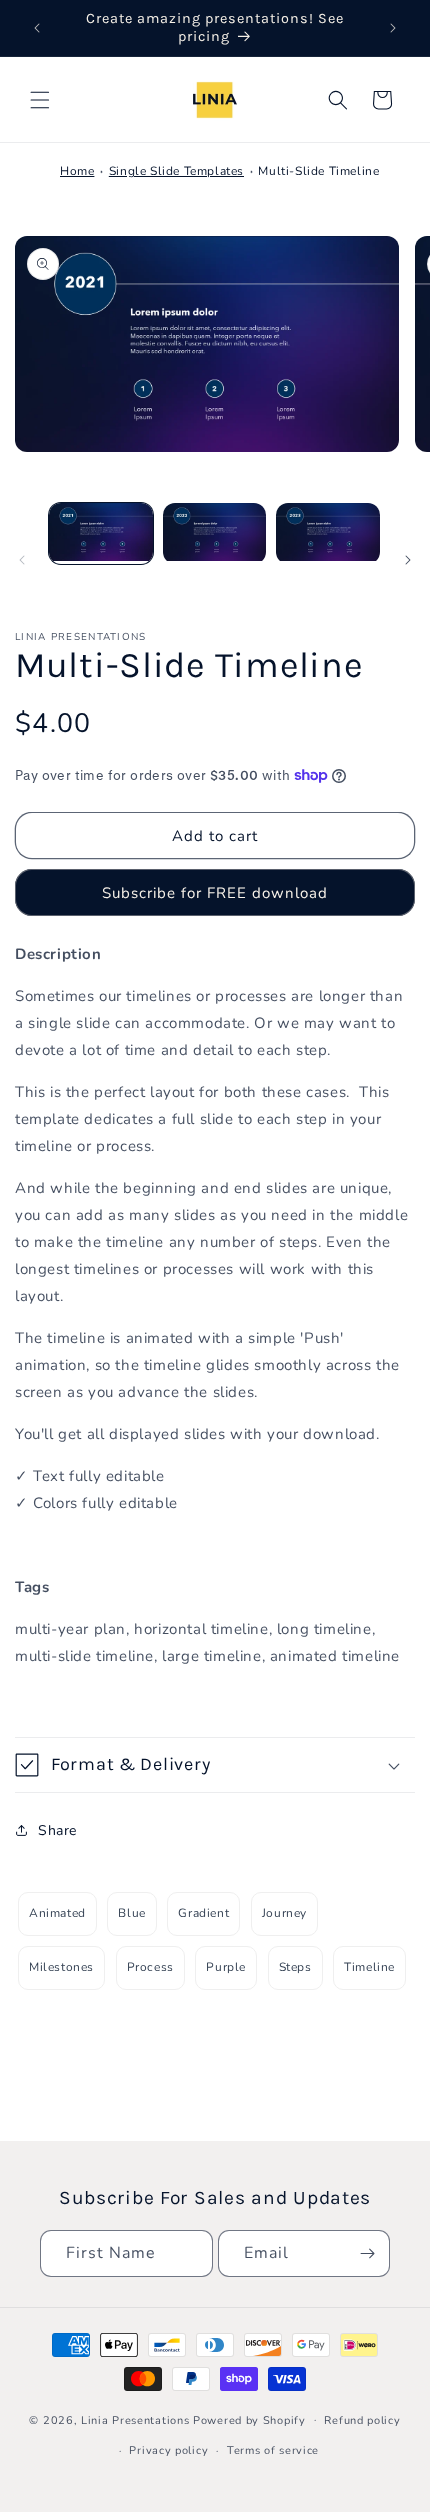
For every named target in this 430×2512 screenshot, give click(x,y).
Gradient (203, 1913)
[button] (40, 100)
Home (77, 171)
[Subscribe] (367, 2253)
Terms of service (273, 2450)
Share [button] (57, 1830)
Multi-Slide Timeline (318, 171)
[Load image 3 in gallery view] (328, 533)
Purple (226, 1967)
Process (150, 1967)
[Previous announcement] (37, 28)
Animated (57, 1913)
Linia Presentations (135, 2419)
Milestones (61, 1967)
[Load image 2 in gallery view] (215, 533)
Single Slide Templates (176, 171)
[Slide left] (22, 560)
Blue (131, 1913)
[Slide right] (408, 560)
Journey (284, 1913)
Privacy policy (168, 2450)
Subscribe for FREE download (215, 893)
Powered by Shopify (249, 2419)
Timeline (369, 1967)
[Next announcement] (393, 28)
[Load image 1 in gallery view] (101, 533)
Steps (295, 1967)
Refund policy (362, 2420)
